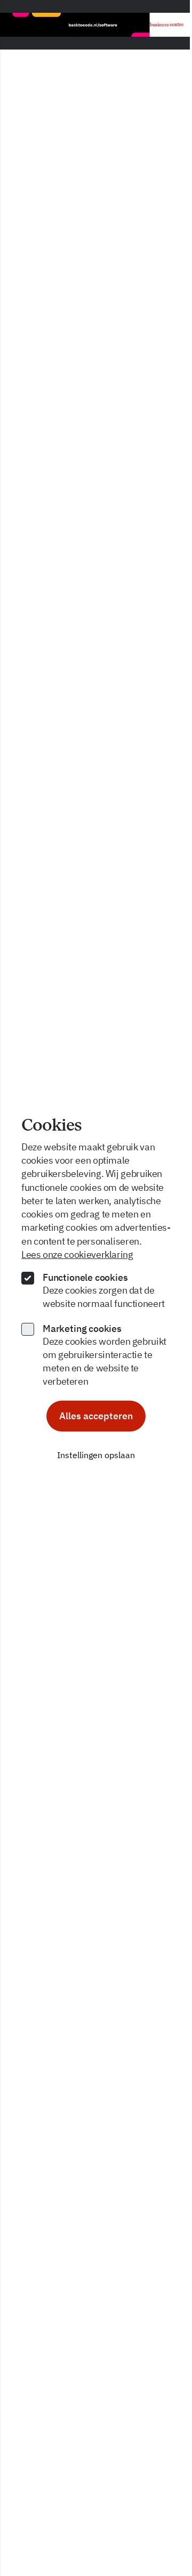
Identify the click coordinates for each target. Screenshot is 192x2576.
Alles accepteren (96, 1416)
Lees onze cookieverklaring (77, 1254)
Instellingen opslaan (96, 1455)
